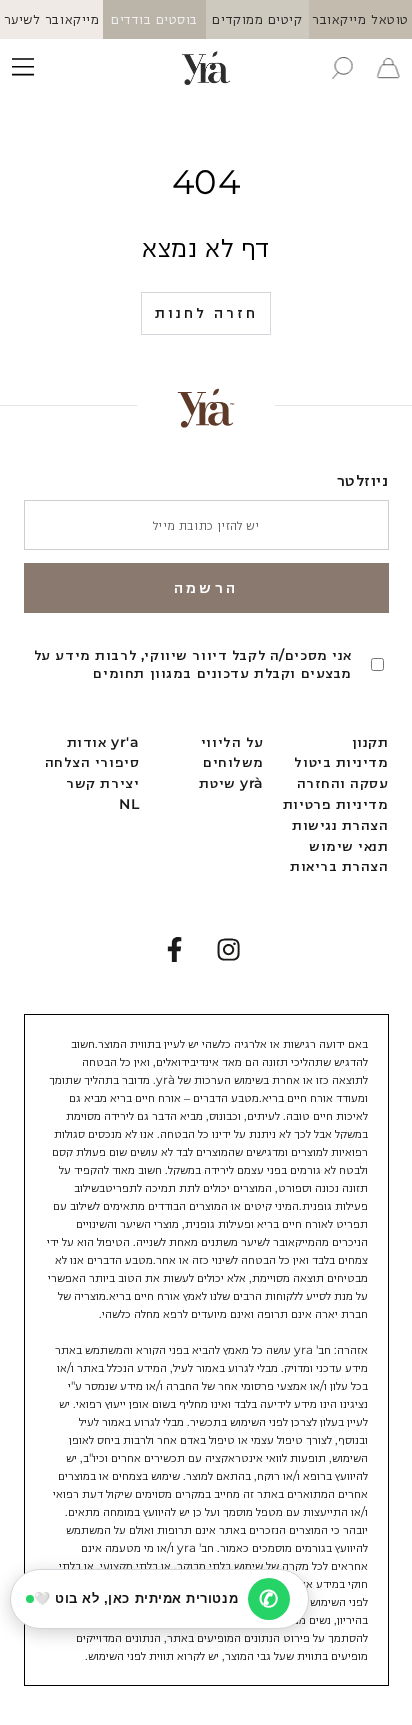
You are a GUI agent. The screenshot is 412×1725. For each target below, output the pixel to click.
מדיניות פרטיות (336, 804)
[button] (341, 67)
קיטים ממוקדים (257, 19)
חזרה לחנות (206, 312)
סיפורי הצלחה (92, 762)
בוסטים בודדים (154, 19)
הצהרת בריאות (339, 866)
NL (129, 804)
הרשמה (206, 587)
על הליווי (232, 742)
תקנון (370, 742)
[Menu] (23, 67)
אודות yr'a (103, 742)
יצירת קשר (102, 783)
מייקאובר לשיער (52, 19)
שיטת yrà (231, 783)
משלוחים (233, 762)
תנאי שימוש (348, 846)
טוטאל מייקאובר (360, 19)
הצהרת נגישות (340, 825)
